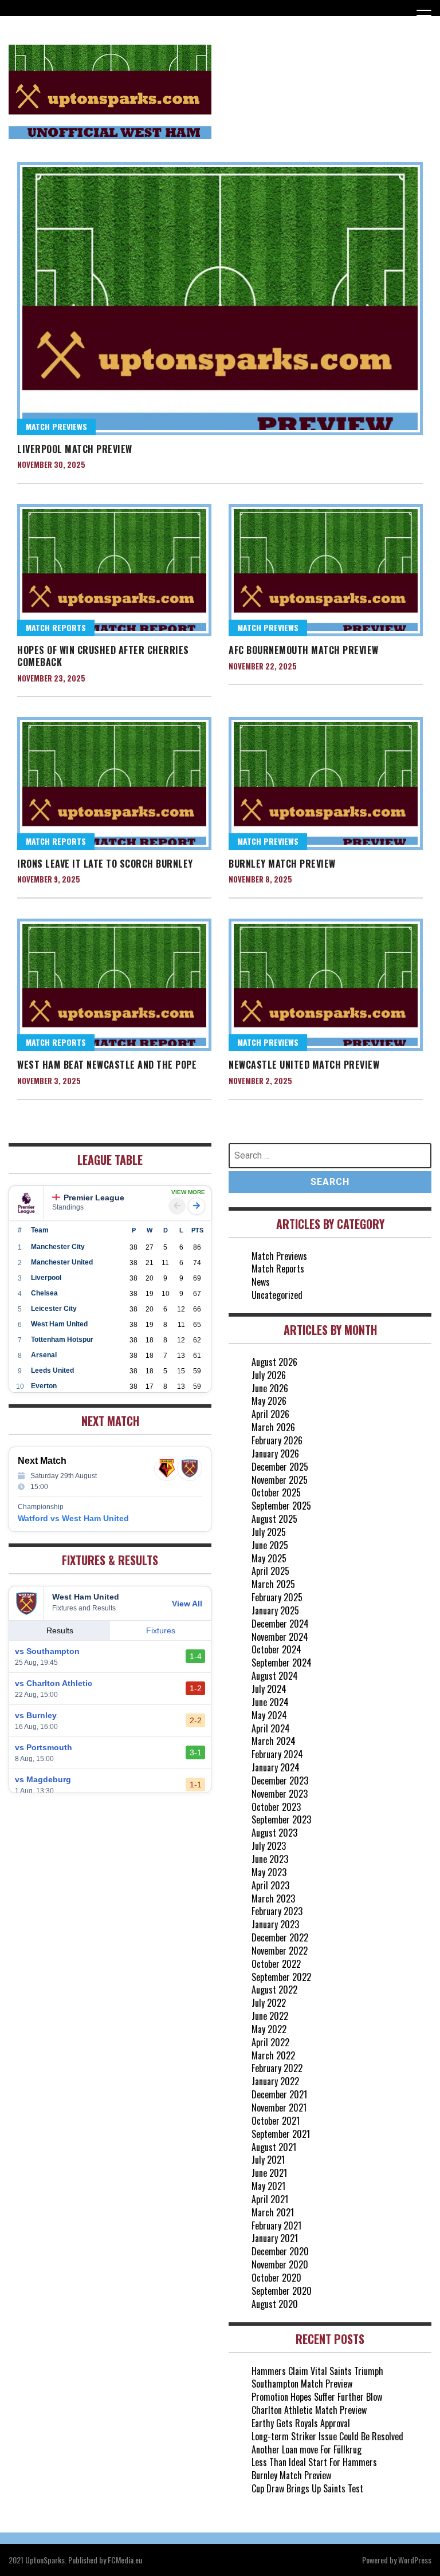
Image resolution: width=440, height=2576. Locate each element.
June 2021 (269, 2173)
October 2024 (276, 1649)
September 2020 (282, 2291)
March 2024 (274, 1741)
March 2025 (273, 1584)
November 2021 (279, 2108)
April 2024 (271, 1728)
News (261, 1282)
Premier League (94, 1198)
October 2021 (276, 2121)
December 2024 (280, 1624)
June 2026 (270, 1388)
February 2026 (277, 1440)
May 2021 (268, 2186)
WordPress (415, 2560)
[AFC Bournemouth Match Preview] (326, 570)
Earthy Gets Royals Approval (301, 2423)
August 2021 (274, 2147)
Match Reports (56, 627)
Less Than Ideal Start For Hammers (314, 2462)
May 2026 (269, 1401)
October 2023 (276, 1807)
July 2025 (269, 1532)
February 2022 (277, 2068)
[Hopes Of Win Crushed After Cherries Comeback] (114, 570)
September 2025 (281, 1506)
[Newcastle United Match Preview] (326, 985)
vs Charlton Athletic (54, 1683)
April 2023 (270, 1885)
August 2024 (275, 1676)
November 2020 (280, 2264)
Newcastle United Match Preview (304, 1065)
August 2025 (274, 1519)
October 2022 (276, 1964)
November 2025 (280, 1480)
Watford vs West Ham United (73, 1518)
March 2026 (273, 1427)
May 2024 (269, 1715)
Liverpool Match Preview (75, 449)
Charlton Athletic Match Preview (309, 2410)
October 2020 (276, 2278)
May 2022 (269, 2029)
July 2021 (268, 2160)
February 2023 (277, 1911)
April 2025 (270, 1571)
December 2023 (280, 1781)
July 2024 (269, 1689)
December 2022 (280, 1937)
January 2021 (275, 2238)
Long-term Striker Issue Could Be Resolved (327, 2436)
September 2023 (281, 1819)
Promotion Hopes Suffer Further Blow (317, 2397)
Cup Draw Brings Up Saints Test (307, 2488)
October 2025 (276, 1492)
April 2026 (270, 1414)
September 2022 (281, 1977)
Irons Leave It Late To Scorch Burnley (105, 864)
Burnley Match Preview (282, 864)
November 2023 (280, 1794)
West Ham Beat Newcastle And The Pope (107, 1065)
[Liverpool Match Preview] (220, 298)
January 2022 (275, 2081)
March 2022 (273, 2055)
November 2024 (280, 1637)
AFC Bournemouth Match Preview (304, 650)
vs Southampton (47, 1651)
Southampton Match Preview (302, 2384)
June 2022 (270, 2016)
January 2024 (276, 1767)
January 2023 (275, 1924)
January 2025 (275, 1610)
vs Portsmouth (44, 1747)
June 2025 (270, 1545)
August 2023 (274, 1833)
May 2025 (269, 1558)
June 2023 (270, 1859)
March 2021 (273, 2212)
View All (187, 1604)
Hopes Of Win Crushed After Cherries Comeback (103, 656)
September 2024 (282, 1663)
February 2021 (276, 2226)
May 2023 (269, 1872)
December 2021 (279, 2094)
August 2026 (274, 1362)
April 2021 (270, 2199)
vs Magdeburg (43, 1779)
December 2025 (280, 1467)
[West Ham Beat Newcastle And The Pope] (114, 985)
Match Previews (56, 426)
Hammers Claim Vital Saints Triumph (317, 2371)
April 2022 (270, 2042)
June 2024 (270, 1702)
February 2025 (277, 1597)
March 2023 (273, 1898)
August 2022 (274, 1990)
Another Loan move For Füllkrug (307, 2449)
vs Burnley (36, 1715)
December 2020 (280, 2251)
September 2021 (281, 2134)
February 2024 (277, 1754)
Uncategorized (277, 1295)
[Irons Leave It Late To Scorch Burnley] (114, 783)
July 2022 (269, 2003)
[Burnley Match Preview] (326, 783)
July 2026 (269, 1375)
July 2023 (269, 1846)
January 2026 (275, 1454)
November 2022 (280, 1951)
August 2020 (275, 2304)
